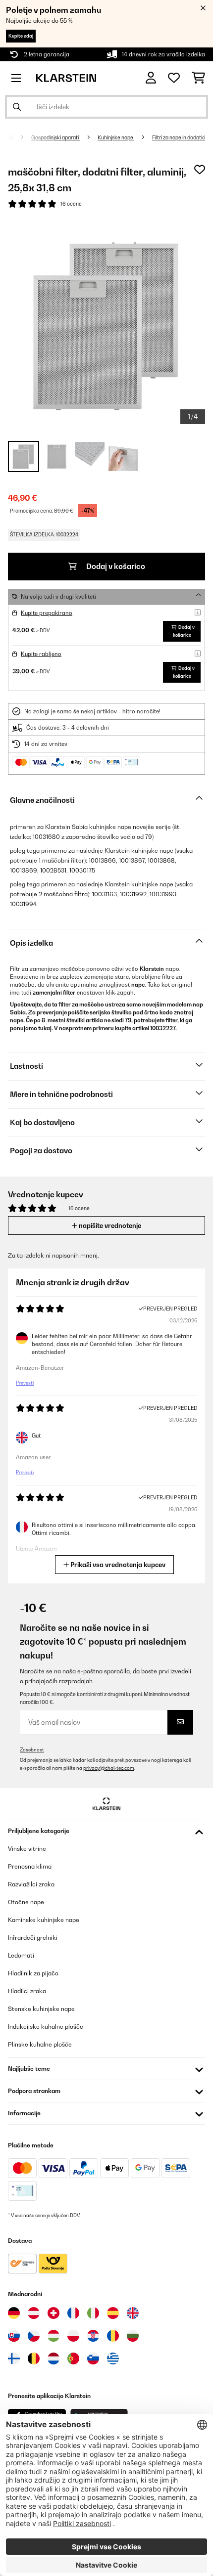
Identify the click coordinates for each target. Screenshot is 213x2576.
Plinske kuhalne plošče (40, 2044)
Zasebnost (32, 1750)
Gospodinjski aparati (55, 137)
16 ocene (71, 204)
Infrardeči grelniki (33, 1938)
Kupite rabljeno (41, 654)
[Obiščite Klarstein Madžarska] (53, 2336)
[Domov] (19, 137)
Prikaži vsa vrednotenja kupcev (117, 1565)
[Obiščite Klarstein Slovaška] (14, 2336)
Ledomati (21, 1955)
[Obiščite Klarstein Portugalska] (73, 2358)
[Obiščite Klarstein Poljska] (73, 2336)
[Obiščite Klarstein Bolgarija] (133, 2336)
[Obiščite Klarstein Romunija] (113, 2336)
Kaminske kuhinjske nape (44, 1920)
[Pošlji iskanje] (17, 107)
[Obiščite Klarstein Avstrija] (34, 2313)
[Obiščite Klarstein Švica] (53, 2313)
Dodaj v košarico (115, 566)
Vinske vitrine (27, 1849)
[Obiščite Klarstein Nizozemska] (53, 2358)
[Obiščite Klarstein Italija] (93, 2313)
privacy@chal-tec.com (109, 1768)
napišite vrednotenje (109, 1225)
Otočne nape (26, 1902)
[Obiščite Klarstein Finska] (14, 2358)
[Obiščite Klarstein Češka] (34, 2336)
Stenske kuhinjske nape (41, 2009)
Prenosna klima (30, 1866)
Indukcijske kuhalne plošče (46, 2027)
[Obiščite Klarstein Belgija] (34, 2358)
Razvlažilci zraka (31, 1884)
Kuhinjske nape (116, 137)
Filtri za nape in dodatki (179, 137)
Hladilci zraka (27, 1991)
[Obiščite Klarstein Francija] (73, 2313)
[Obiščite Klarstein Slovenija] (93, 2358)
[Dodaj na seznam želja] (200, 170)
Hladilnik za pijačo (33, 1973)
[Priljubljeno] (174, 78)
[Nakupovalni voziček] (198, 78)
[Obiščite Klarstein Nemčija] (14, 2313)
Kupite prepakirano (47, 613)
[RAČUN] (151, 78)
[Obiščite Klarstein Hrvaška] (93, 2336)
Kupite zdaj (21, 36)
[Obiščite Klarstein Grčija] (113, 2359)
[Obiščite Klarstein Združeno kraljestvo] (133, 2313)
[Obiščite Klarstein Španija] (113, 2313)
